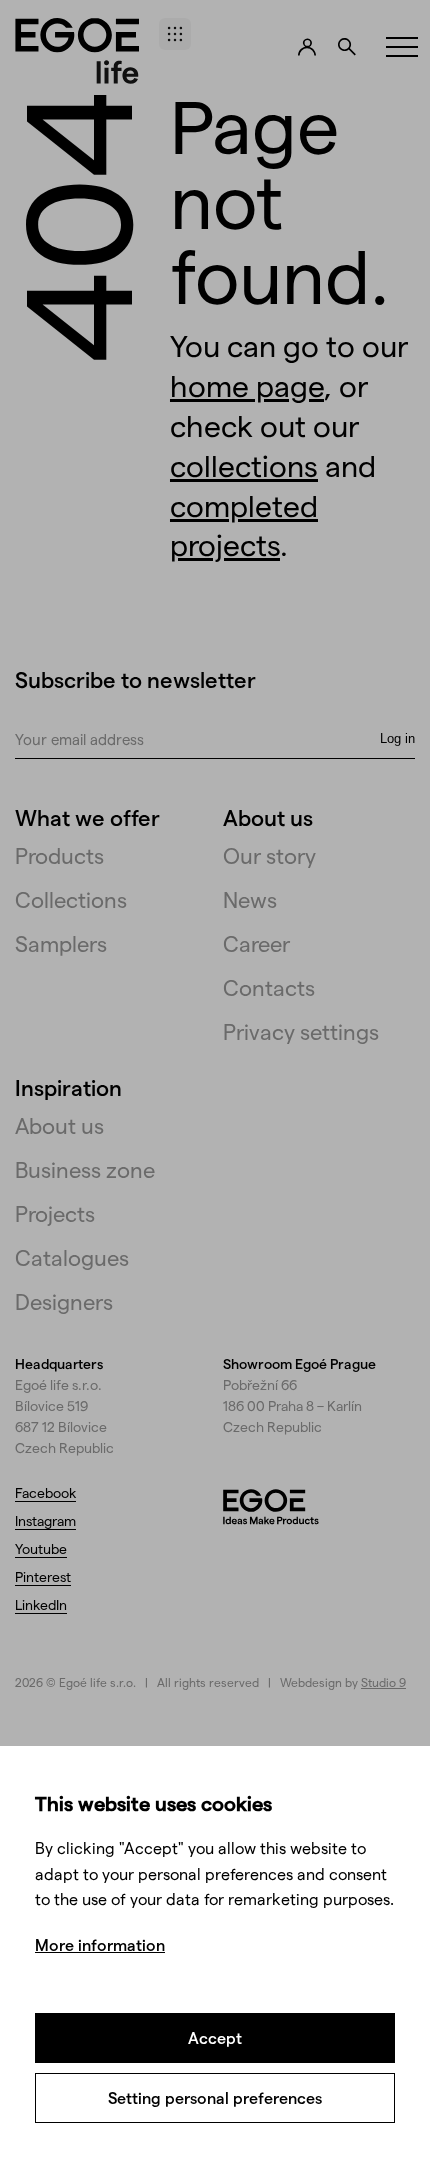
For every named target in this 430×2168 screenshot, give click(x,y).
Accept (215, 2037)
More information (100, 1944)
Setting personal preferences (215, 2097)
